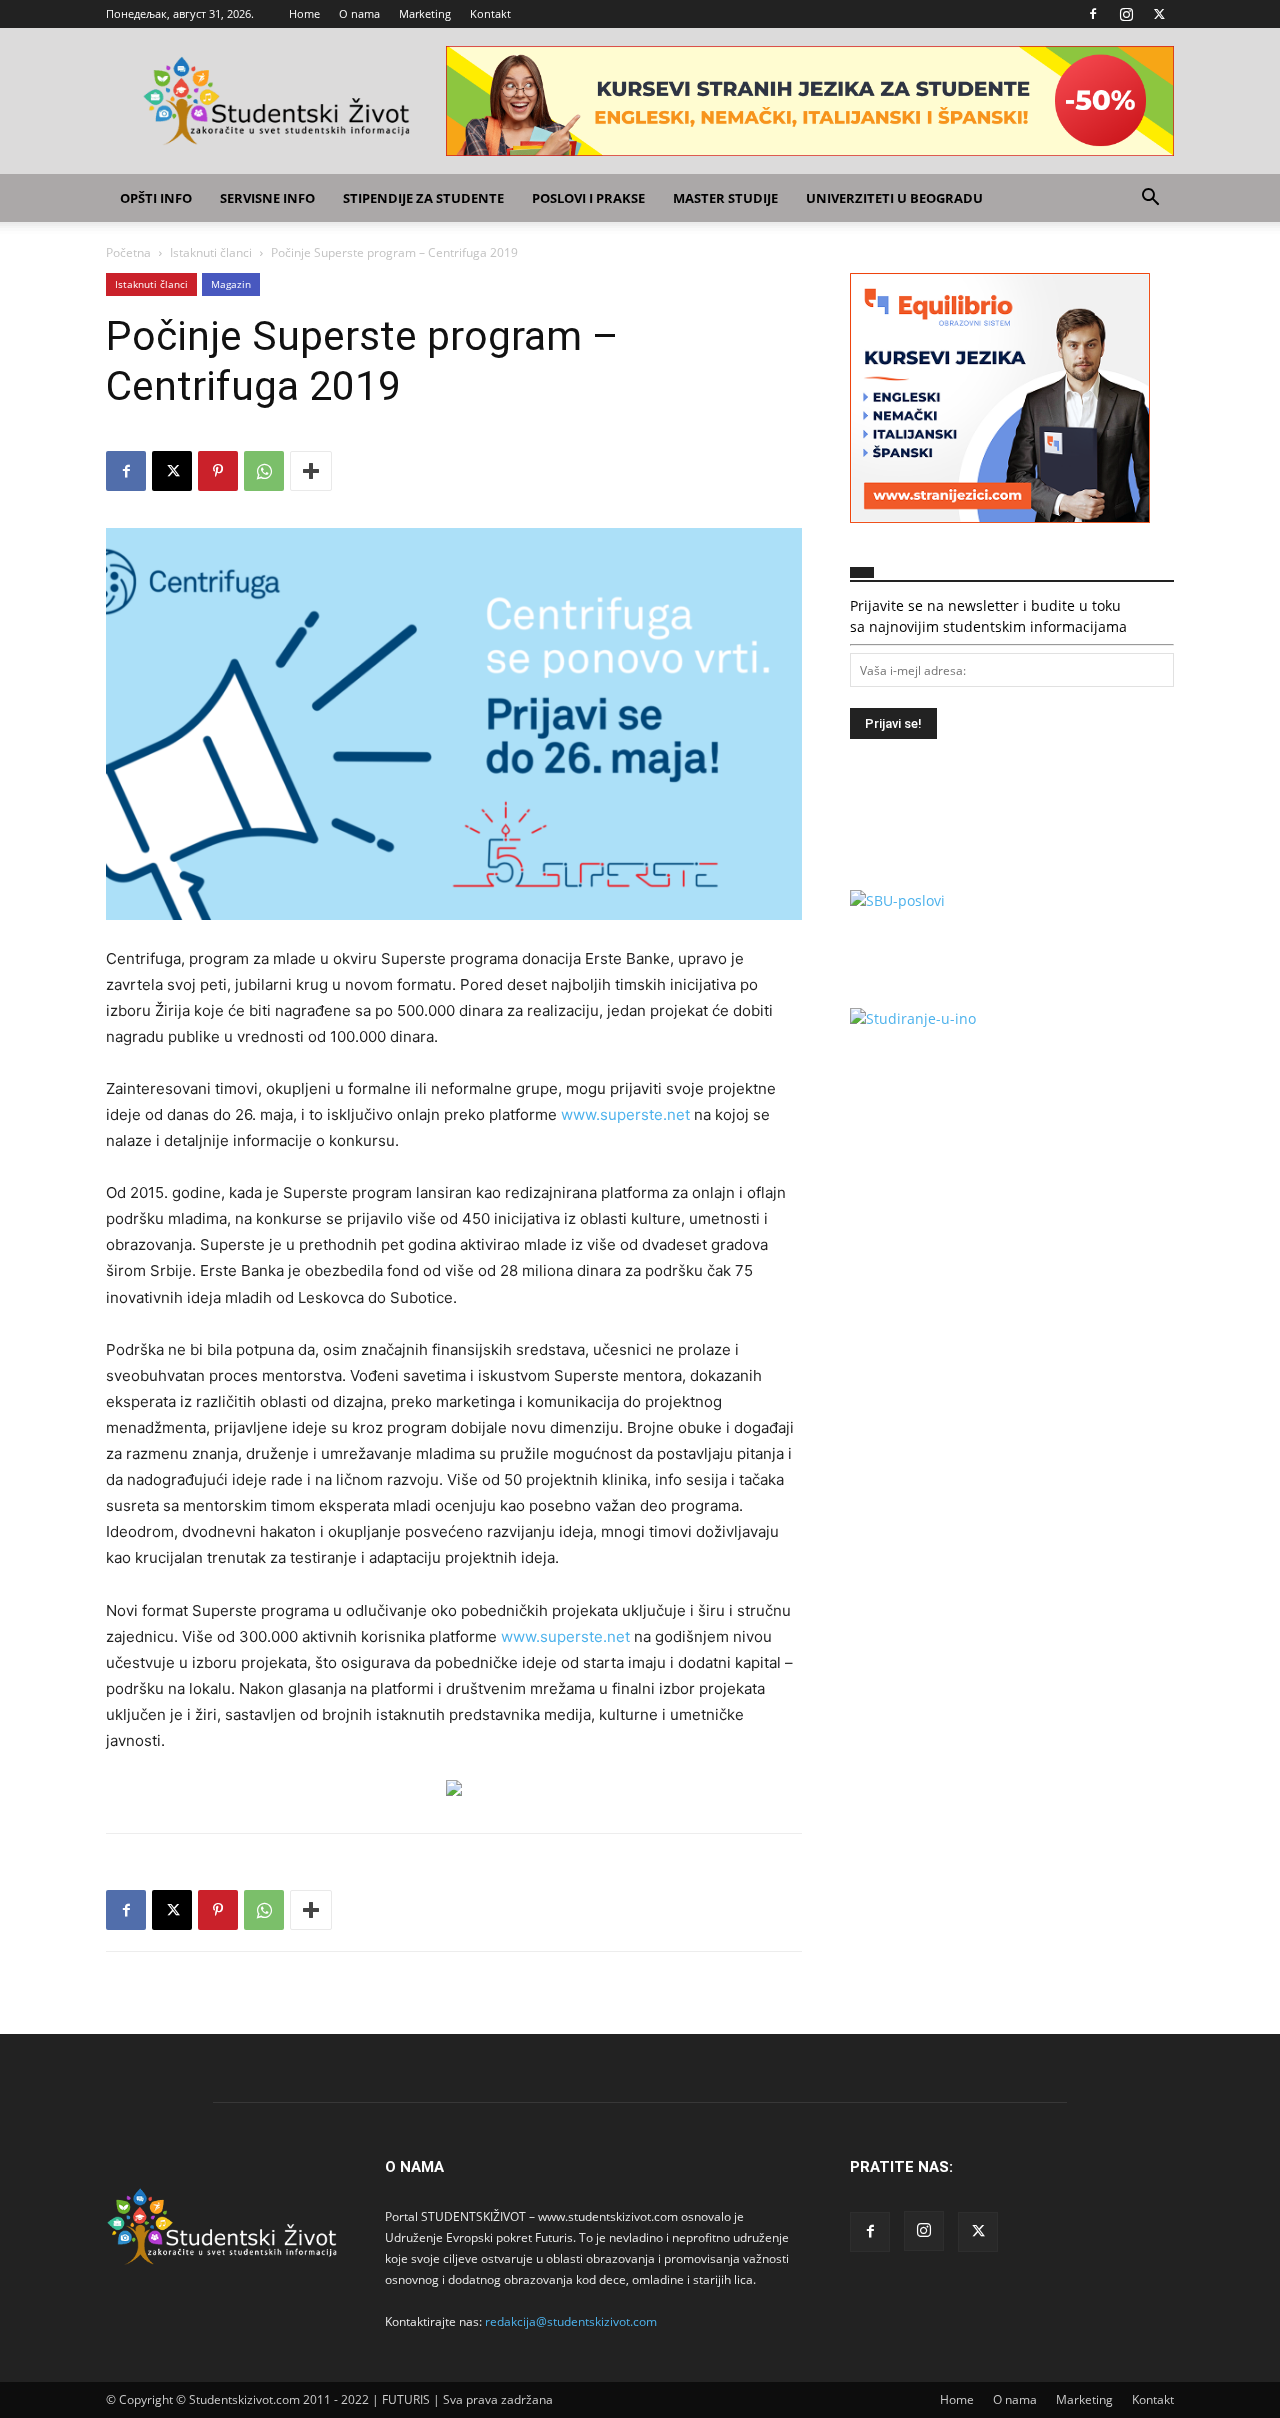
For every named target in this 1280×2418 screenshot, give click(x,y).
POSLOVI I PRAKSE (588, 198)
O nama (359, 13)
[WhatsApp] (264, 471)
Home (304, 13)
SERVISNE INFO (267, 198)
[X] (1159, 14)
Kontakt (490, 13)
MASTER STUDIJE (725, 198)
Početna (128, 252)
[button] (1150, 199)
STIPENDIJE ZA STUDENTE (423, 198)
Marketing (425, 13)
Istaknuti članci (211, 252)
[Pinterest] (218, 471)
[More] (311, 471)
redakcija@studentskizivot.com (571, 2321)
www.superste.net (625, 1114)
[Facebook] (1093, 14)
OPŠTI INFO (156, 198)
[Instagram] (1126, 14)
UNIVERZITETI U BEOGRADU (894, 198)
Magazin (231, 284)
